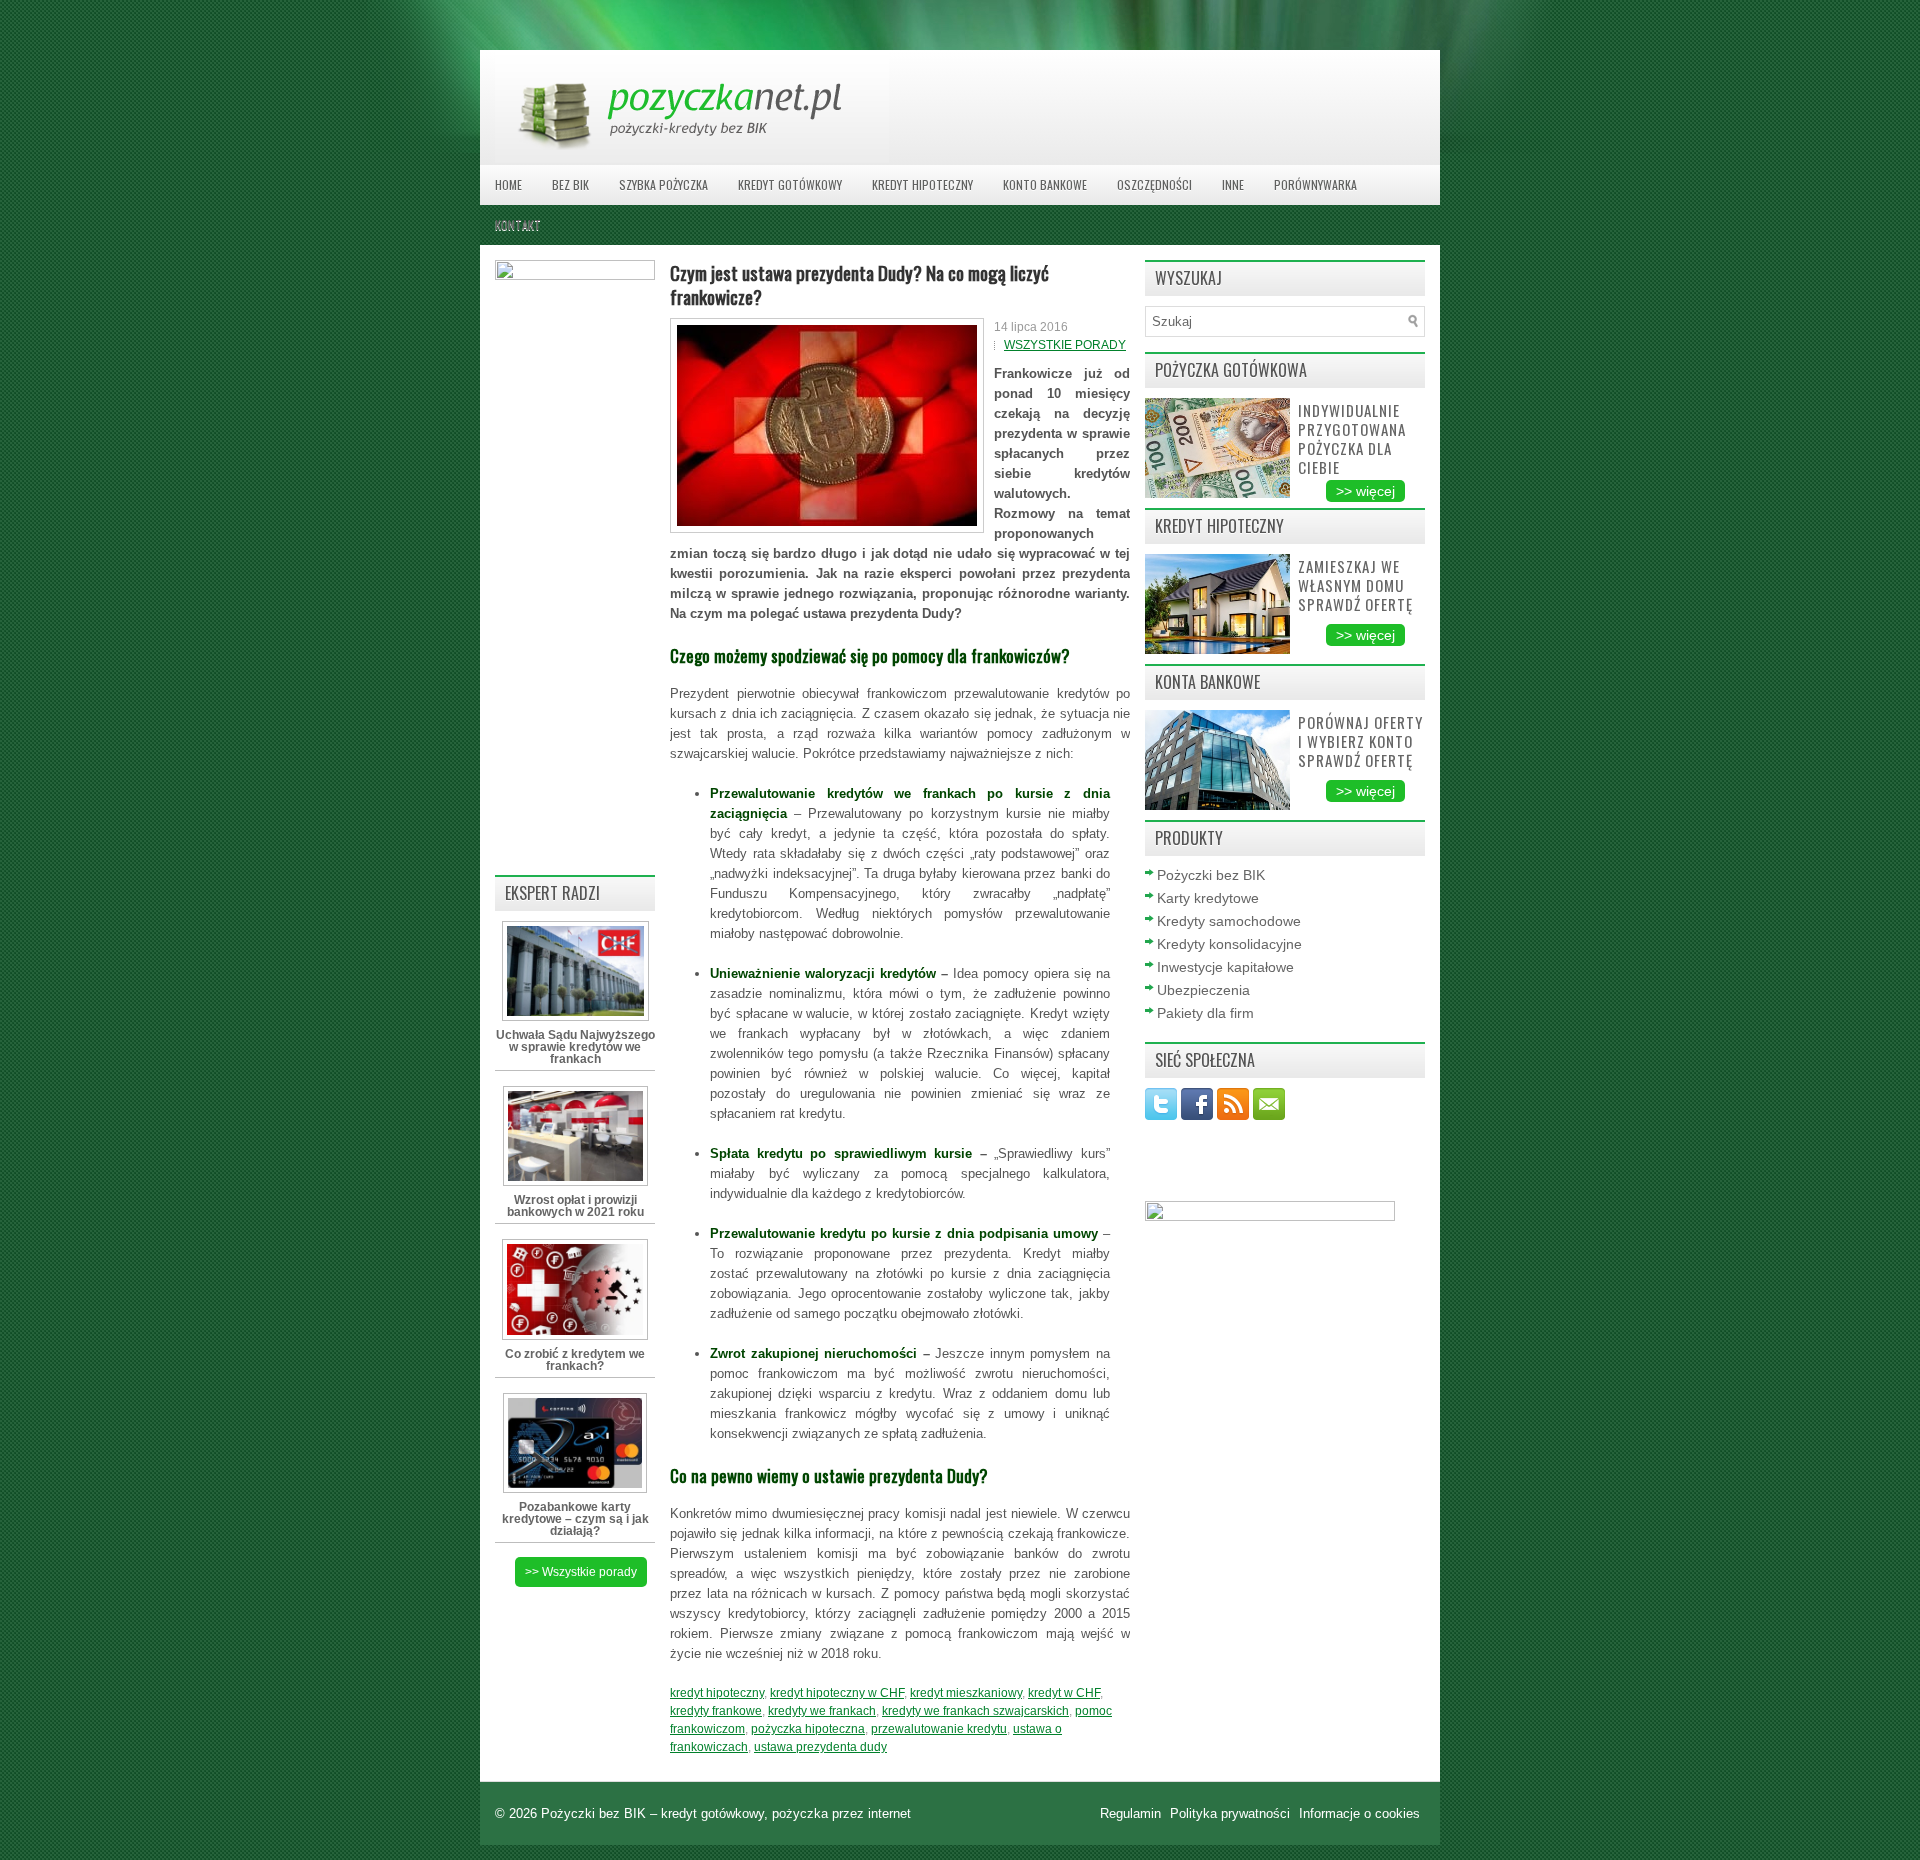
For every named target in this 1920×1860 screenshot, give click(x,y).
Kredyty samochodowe (1229, 921)
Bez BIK (570, 184)
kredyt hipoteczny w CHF (837, 1693)
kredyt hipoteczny (717, 1693)
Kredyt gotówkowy (790, 184)
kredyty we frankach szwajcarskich (975, 1711)
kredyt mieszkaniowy (966, 1693)
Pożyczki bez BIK (1211, 875)
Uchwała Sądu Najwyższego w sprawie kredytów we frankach (575, 1047)
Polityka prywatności (1232, 1813)
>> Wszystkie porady (581, 1572)
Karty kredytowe (1208, 898)
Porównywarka (1315, 184)
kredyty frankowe (716, 1711)
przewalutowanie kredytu (939, 1729)
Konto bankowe (1045, 184)
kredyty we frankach (822, 1711)
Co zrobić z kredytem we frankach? (575, 1360)
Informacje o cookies (1359, 1813)
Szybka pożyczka (663, 184)
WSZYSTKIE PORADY (1065, 345)
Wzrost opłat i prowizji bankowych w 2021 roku (575, 1206)
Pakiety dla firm (1205, 1013)
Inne (1233, 184)
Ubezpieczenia (1203, 990)
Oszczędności (1154, 184)
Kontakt (518, 224)
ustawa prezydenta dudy (820, 1747)
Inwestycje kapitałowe (1225, 967)
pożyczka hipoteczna (808, 1729)
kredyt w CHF (1064, 1693)
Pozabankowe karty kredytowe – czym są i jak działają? (575, 1519)
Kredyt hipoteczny (922, 184)
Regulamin (1132, 1813)
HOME (508, 184)
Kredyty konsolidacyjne (1229, 944)
